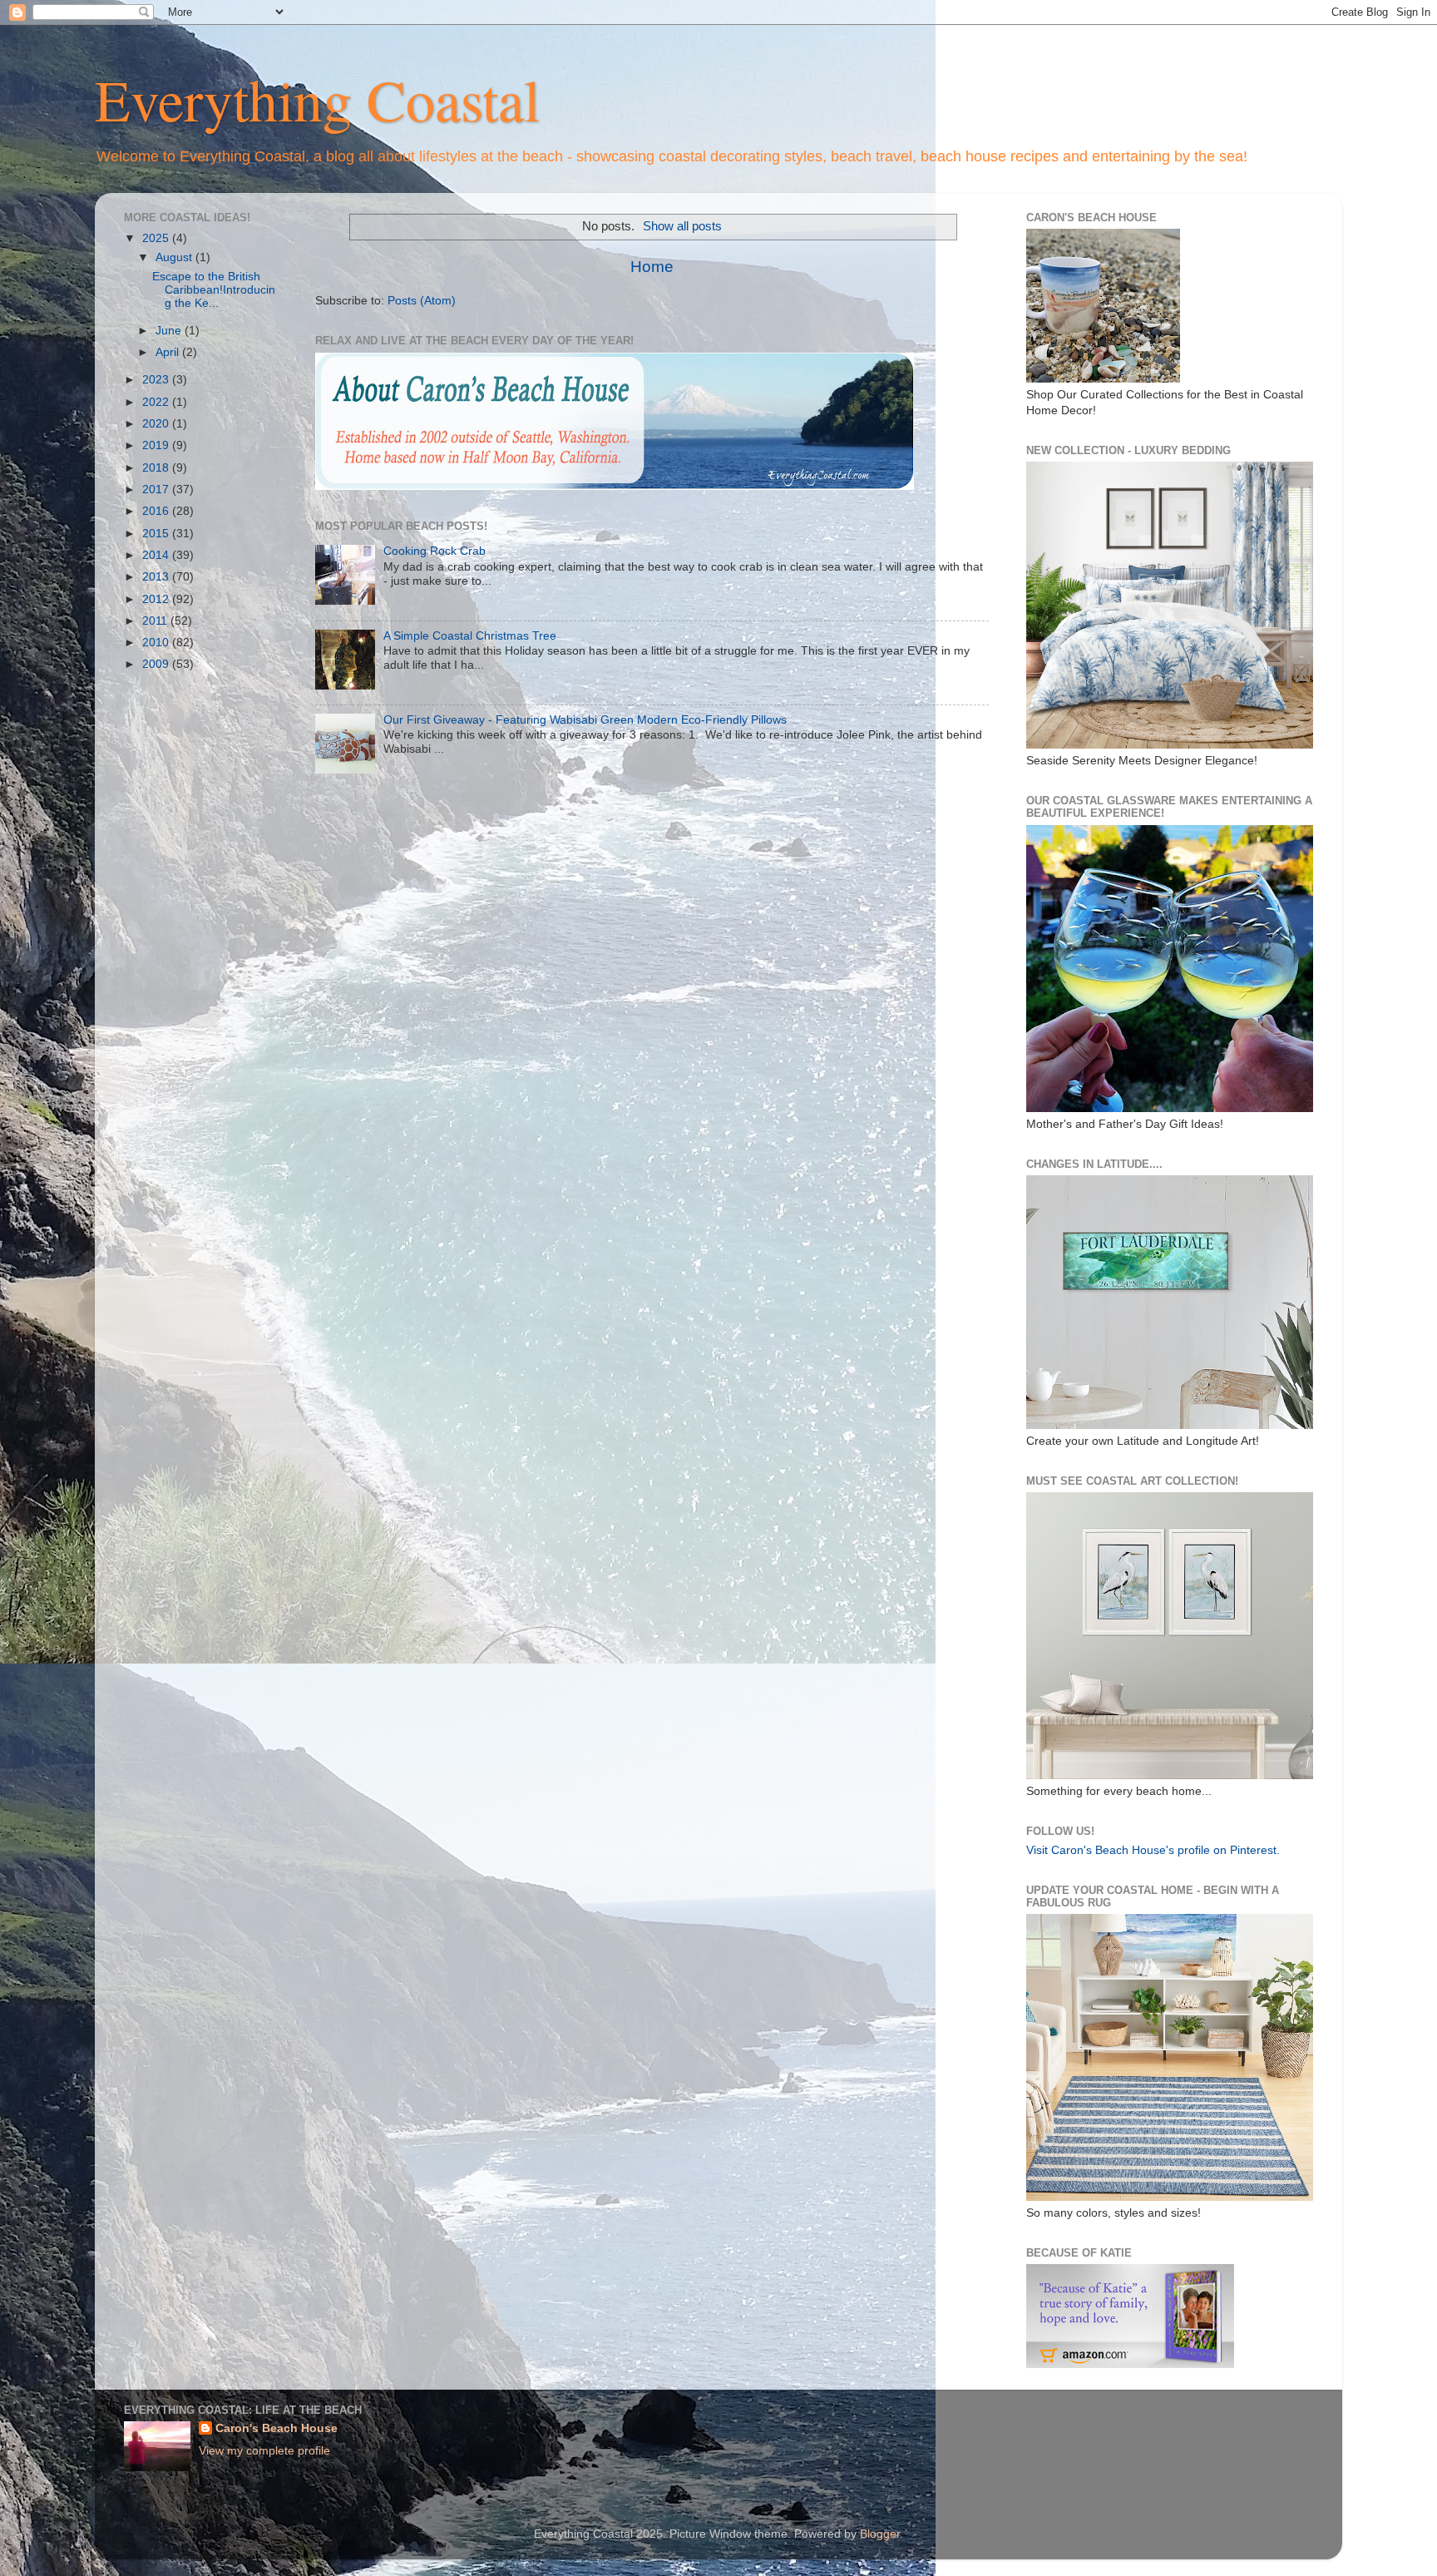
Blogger (880, 2534)
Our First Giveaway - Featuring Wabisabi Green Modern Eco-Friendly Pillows (585, 720)
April (169, 352)
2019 (157, 445)
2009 (157, 664)
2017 (157, 489)
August (175, 257)
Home (652, 267)
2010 (157, 643)
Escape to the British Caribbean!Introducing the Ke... (214, 290)
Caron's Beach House (277, 2428)
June (170, 331)
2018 (157, 468)
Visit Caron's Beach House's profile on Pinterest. (1153, 1850)
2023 (157, 380)
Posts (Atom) (422, 301)
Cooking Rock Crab (435, 551)
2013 (157, 577)
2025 (157, 238)
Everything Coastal (317, 99)
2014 (157, 555)
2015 (157, 534)
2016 (157, 511)
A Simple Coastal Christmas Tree (470, 636)
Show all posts (682, 226)
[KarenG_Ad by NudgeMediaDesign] (1130, 2364)
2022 (157, 402)
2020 (157, 424)
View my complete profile (264, 2451)
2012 (157, 599)
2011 (156, 621)
